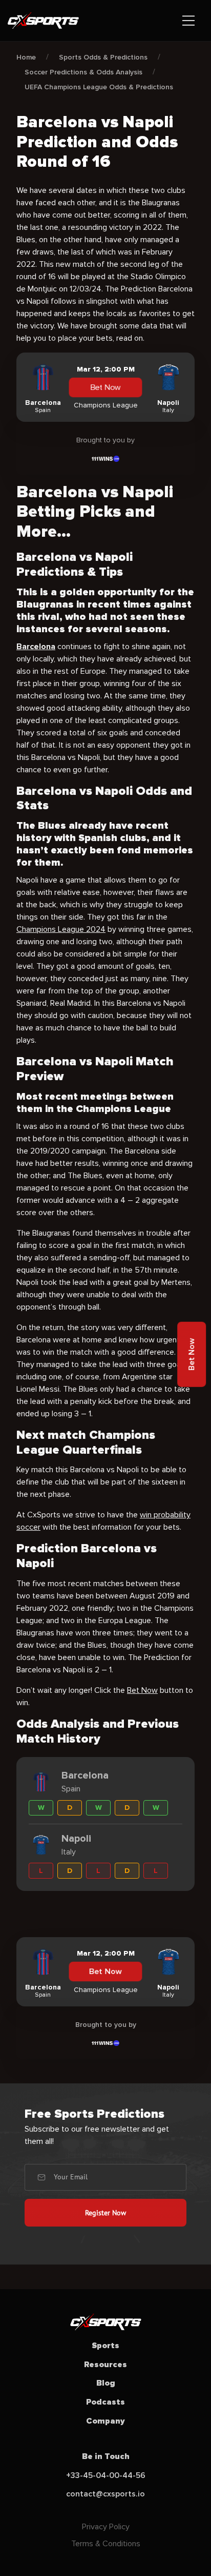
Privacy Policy (106, 2527)
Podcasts (105, 2402)
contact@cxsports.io (105, 2494)
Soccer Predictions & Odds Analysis (83, 72)
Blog (106, 2383)
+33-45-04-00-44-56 (106, 2475)
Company (105, 2421)
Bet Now (105, 387)
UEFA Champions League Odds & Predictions (99, 87)
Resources (105, 2365)
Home (26, 57)
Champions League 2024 (61, 929)
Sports (105, 2346)
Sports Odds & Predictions (103, 57)
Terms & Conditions (106, 2544)
